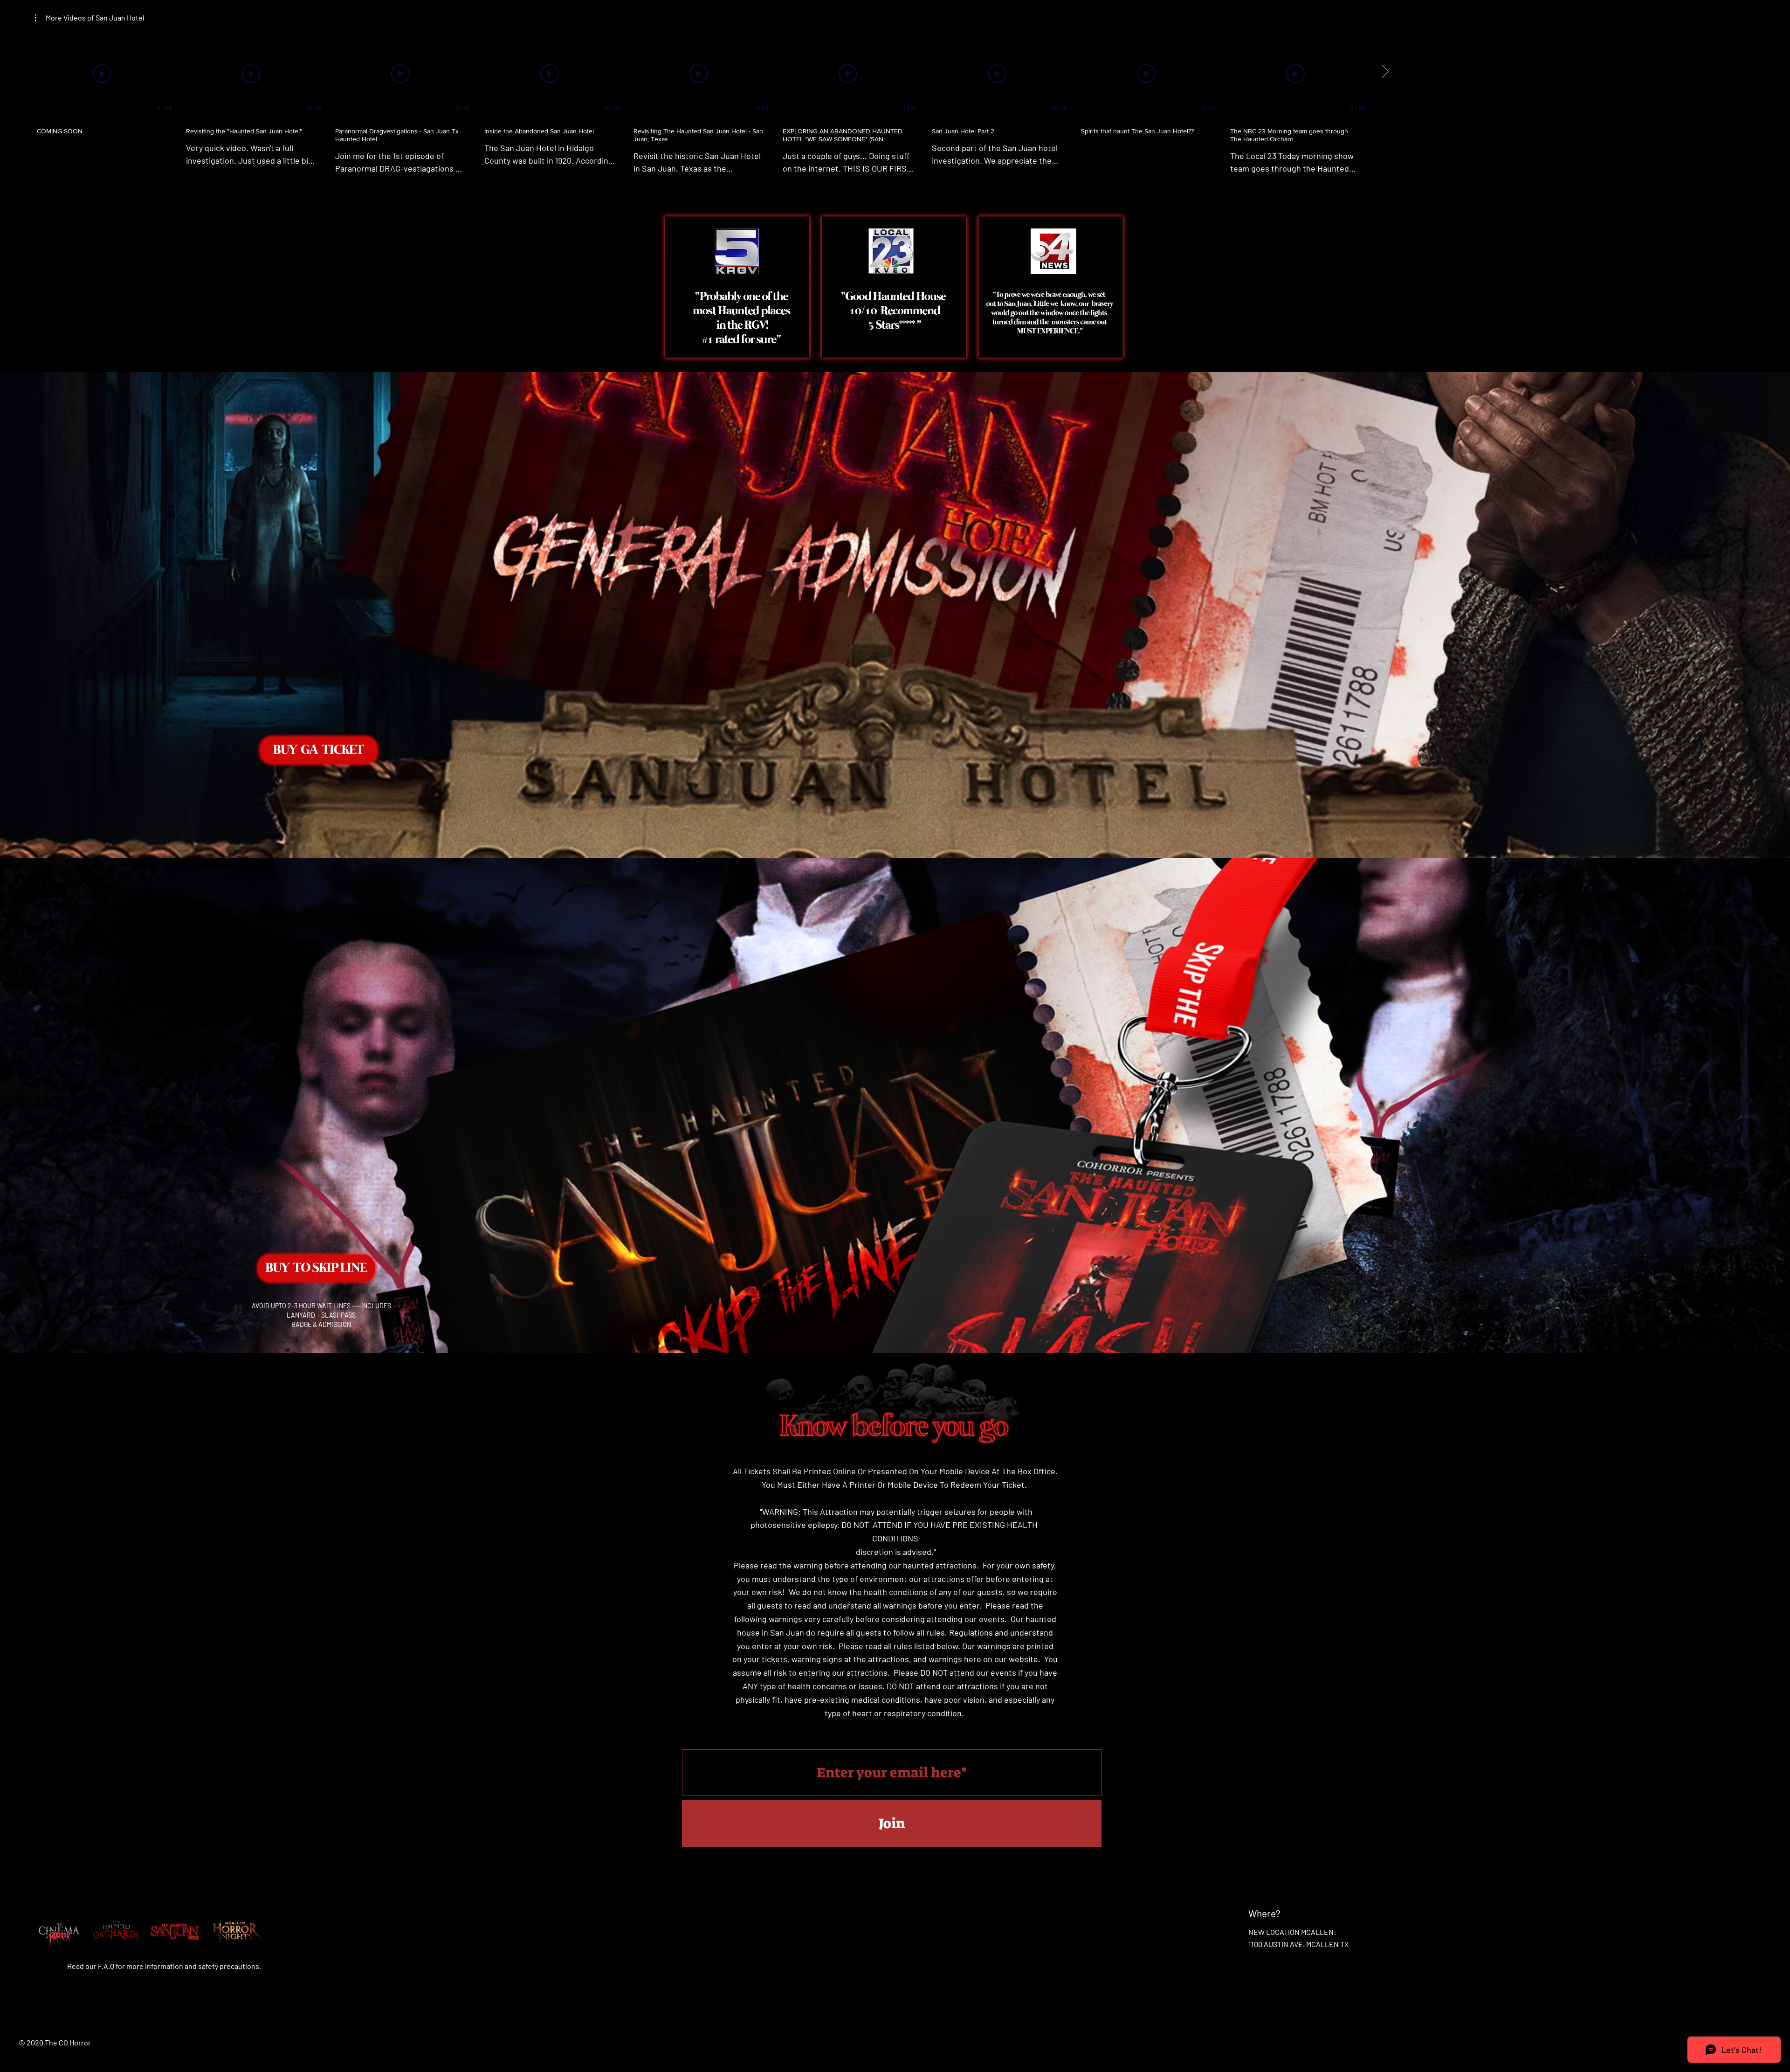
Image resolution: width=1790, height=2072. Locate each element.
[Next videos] (1385, 72)
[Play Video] (102, 74)
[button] (90, 18)
